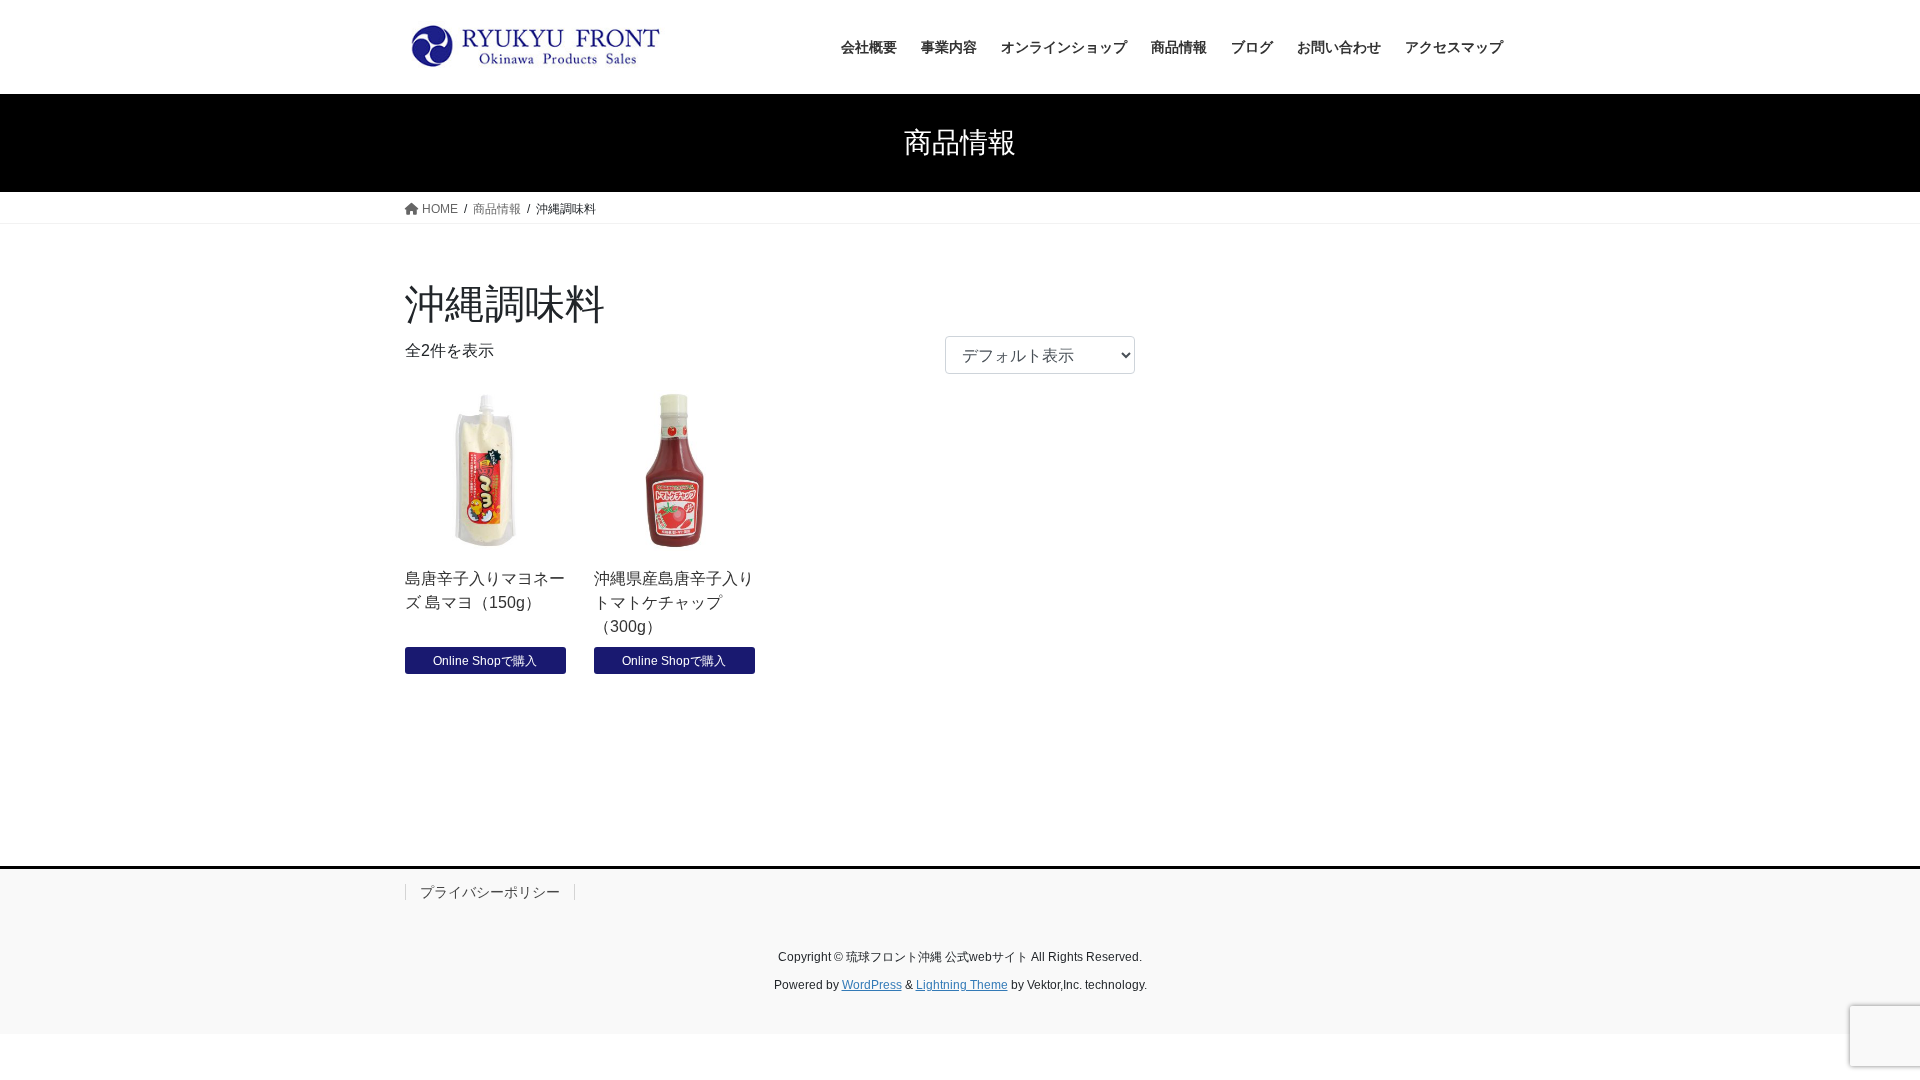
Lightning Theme (962, 985)
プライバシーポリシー (490, 892)
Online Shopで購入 (485, 661)
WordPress (872, 985)
